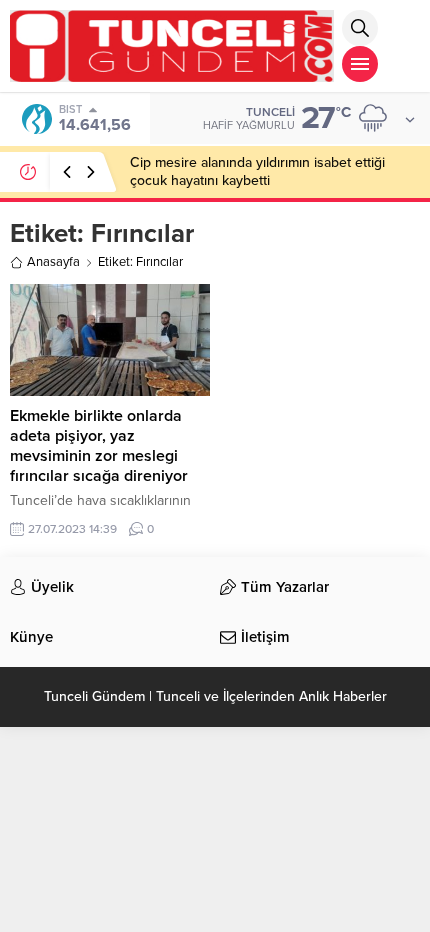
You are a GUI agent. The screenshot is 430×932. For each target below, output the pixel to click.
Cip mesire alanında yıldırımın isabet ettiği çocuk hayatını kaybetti (257, 171)
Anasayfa (53, 262)
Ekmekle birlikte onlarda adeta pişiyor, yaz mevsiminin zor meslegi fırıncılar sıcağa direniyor (99, 446)
